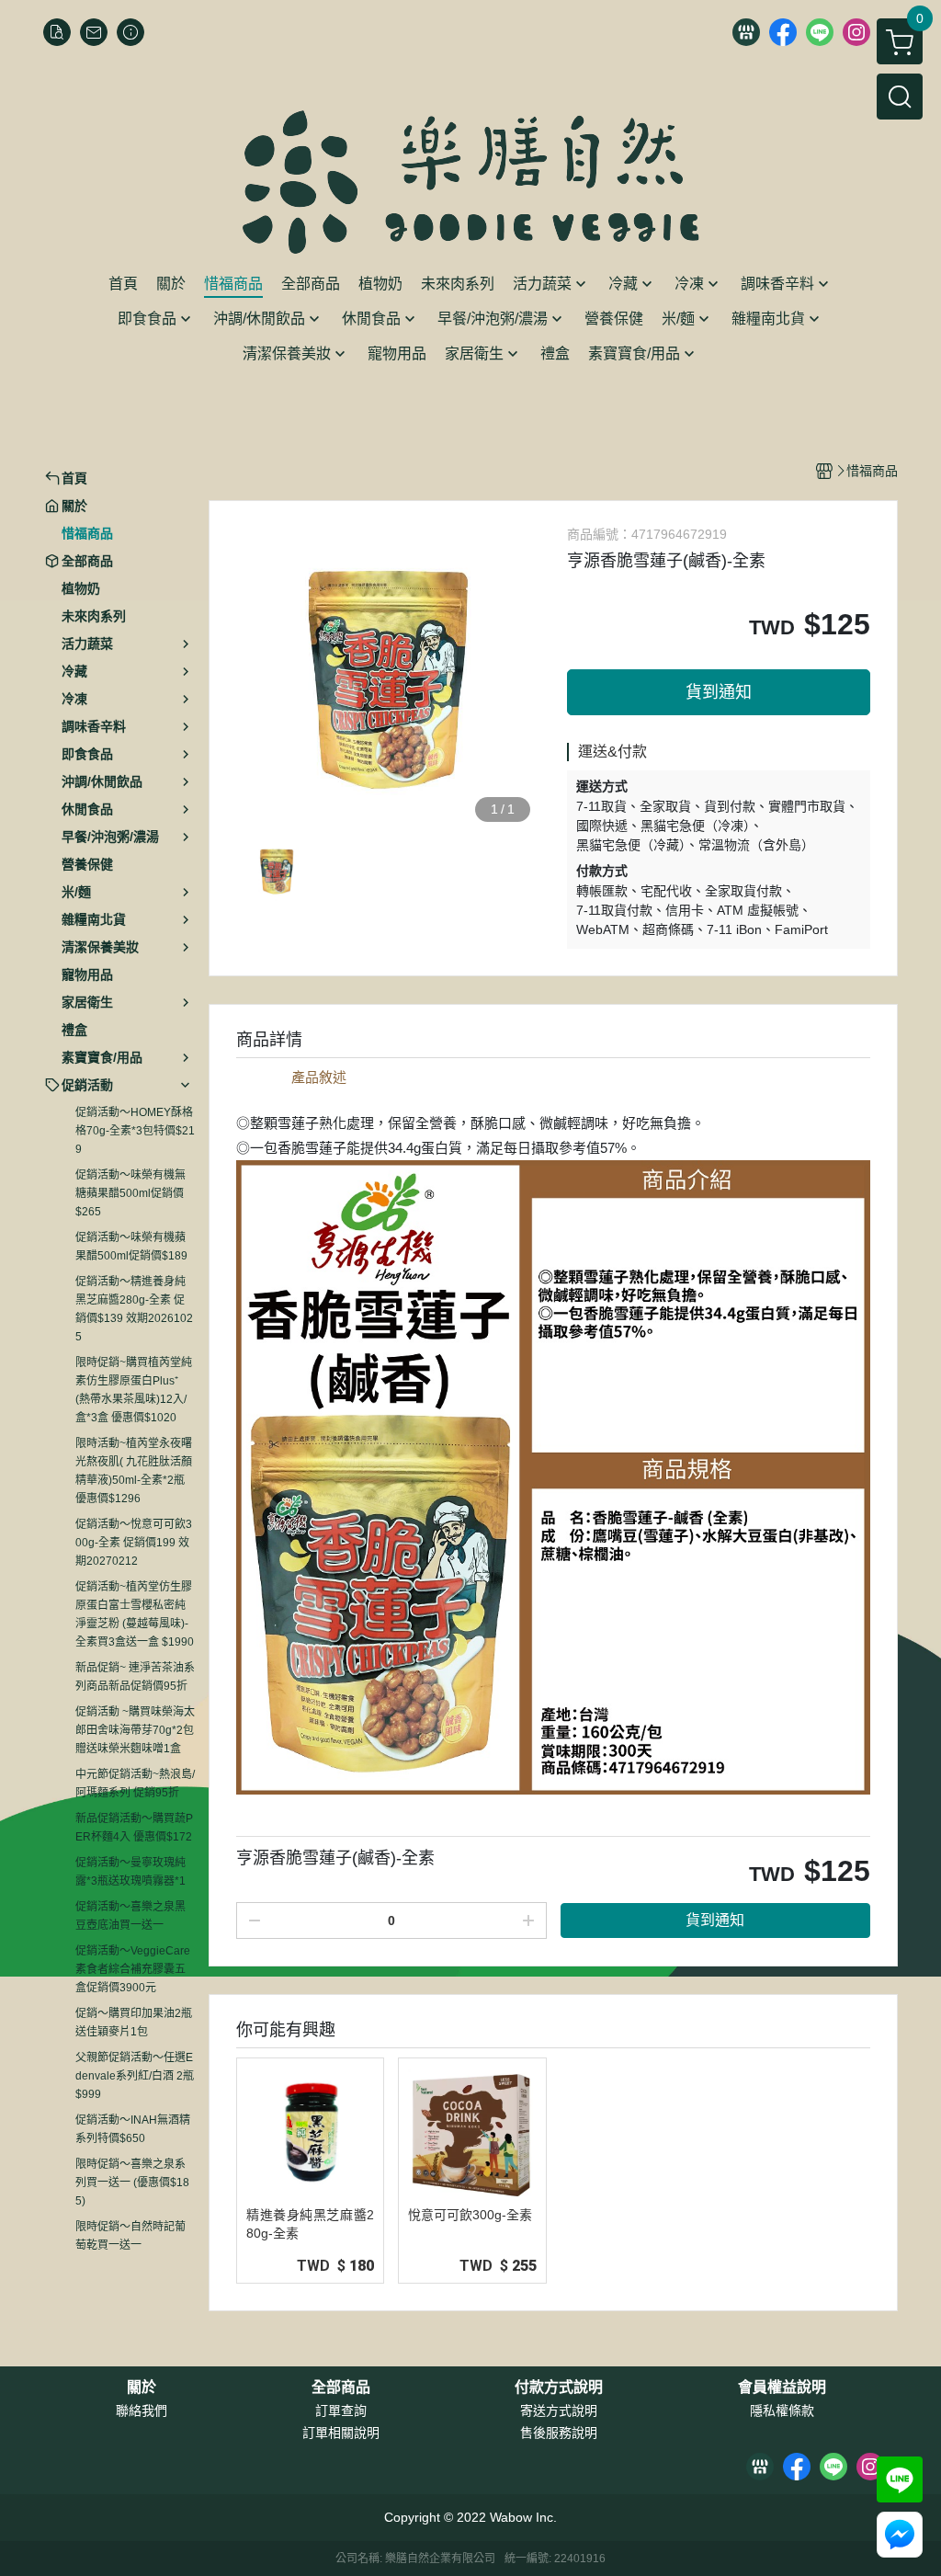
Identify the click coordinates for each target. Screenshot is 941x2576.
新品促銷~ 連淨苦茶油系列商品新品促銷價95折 (135, 1677)
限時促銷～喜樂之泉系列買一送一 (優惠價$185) (132, 2183)
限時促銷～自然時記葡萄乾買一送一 (130, 2236)
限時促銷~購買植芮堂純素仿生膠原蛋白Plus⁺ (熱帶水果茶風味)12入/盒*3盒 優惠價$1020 (134, 1390)
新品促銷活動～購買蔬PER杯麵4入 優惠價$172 (134, 1828)
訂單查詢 (341, 2411)
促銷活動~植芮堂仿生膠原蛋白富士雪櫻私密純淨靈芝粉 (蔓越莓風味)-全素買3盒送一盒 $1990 (135, 1614)
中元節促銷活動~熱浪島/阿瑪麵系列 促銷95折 (135, 1784)
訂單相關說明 (341, 2433)
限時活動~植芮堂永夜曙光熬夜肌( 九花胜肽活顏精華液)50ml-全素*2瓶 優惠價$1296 (134, 1471)
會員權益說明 (782, 2388)
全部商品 (341, 2388)
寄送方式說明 (559, 2411)
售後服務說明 (559, 2433)
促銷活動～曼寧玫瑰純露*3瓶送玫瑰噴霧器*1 (130, 1872)
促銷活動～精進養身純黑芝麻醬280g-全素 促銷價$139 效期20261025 (134, 1309)
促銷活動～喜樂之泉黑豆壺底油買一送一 (130, 1916)
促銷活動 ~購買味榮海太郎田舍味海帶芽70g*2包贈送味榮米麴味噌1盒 (135, 1730)
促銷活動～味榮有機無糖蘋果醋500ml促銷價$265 (130, 1193)
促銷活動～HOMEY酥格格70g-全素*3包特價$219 (135, 1131)
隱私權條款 (782, 2411)
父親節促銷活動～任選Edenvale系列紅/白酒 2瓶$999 (135, 2076)
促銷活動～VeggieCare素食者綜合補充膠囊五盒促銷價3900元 (133, 1969)
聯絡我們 (142, 2411)
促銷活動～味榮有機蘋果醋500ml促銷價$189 (131, 1247)
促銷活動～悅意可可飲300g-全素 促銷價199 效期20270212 (134, 1543)
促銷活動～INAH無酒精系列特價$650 (133, 2129)
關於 (142, 2388)
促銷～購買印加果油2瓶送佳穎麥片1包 (134, 2023)
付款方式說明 (559, 2388)
